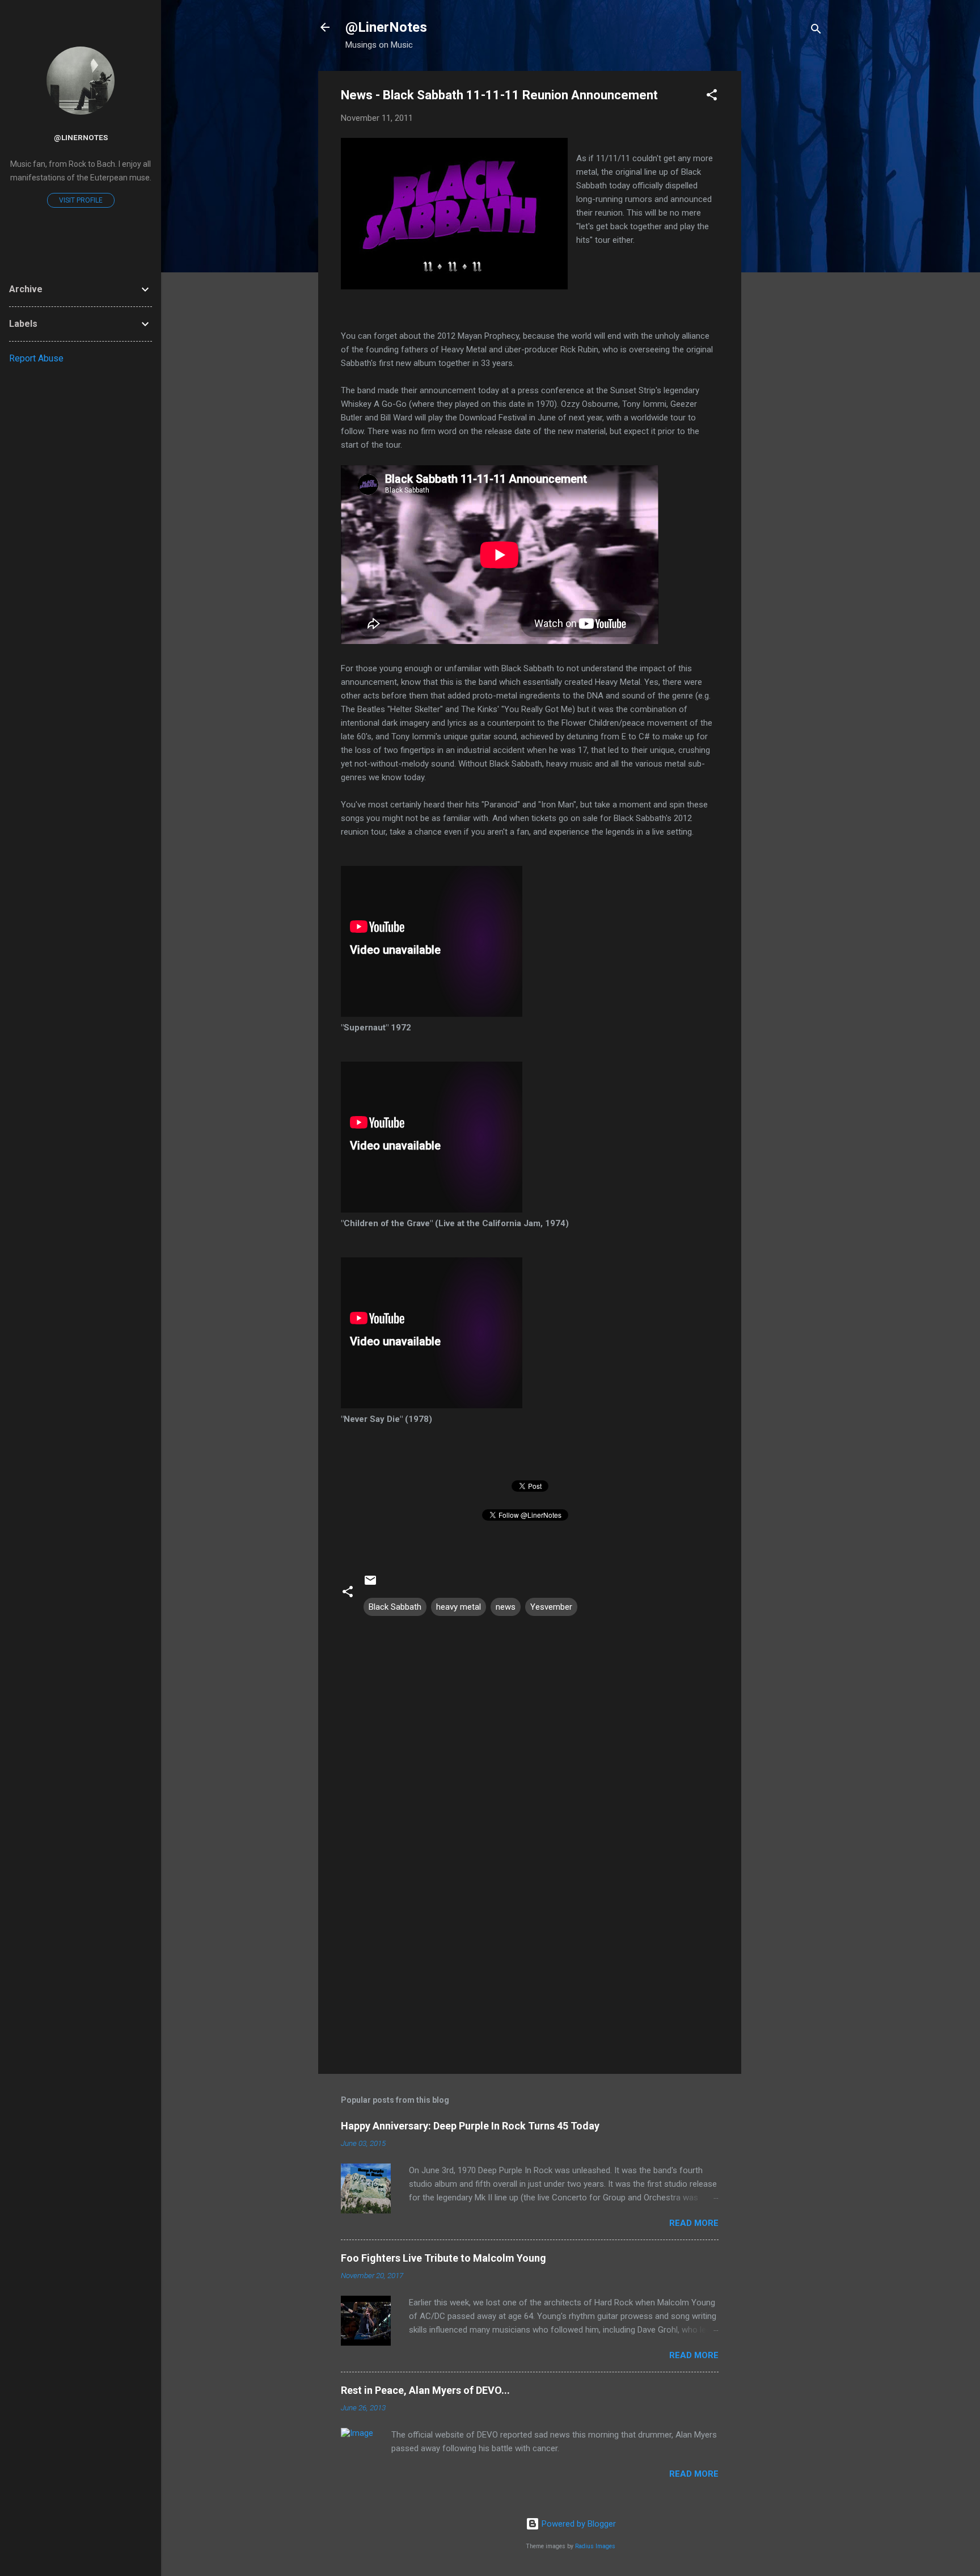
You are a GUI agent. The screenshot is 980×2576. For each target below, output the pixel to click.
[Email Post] (370, 1584)
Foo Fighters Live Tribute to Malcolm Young (443, 2258)
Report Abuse (36, 358)
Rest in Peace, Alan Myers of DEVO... (425, 2390)
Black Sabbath (395, 1607)
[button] (712, 97)
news (506, 1607)
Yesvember (551, 1607)
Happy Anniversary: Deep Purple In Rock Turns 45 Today (470, 2126)
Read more (694, 2223)
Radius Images (595, 2546)
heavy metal (459, 1607)
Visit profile (81, 200)
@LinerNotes (386, 27)
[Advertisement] (787, 241)
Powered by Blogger (578, 2524)
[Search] (816, 31)
